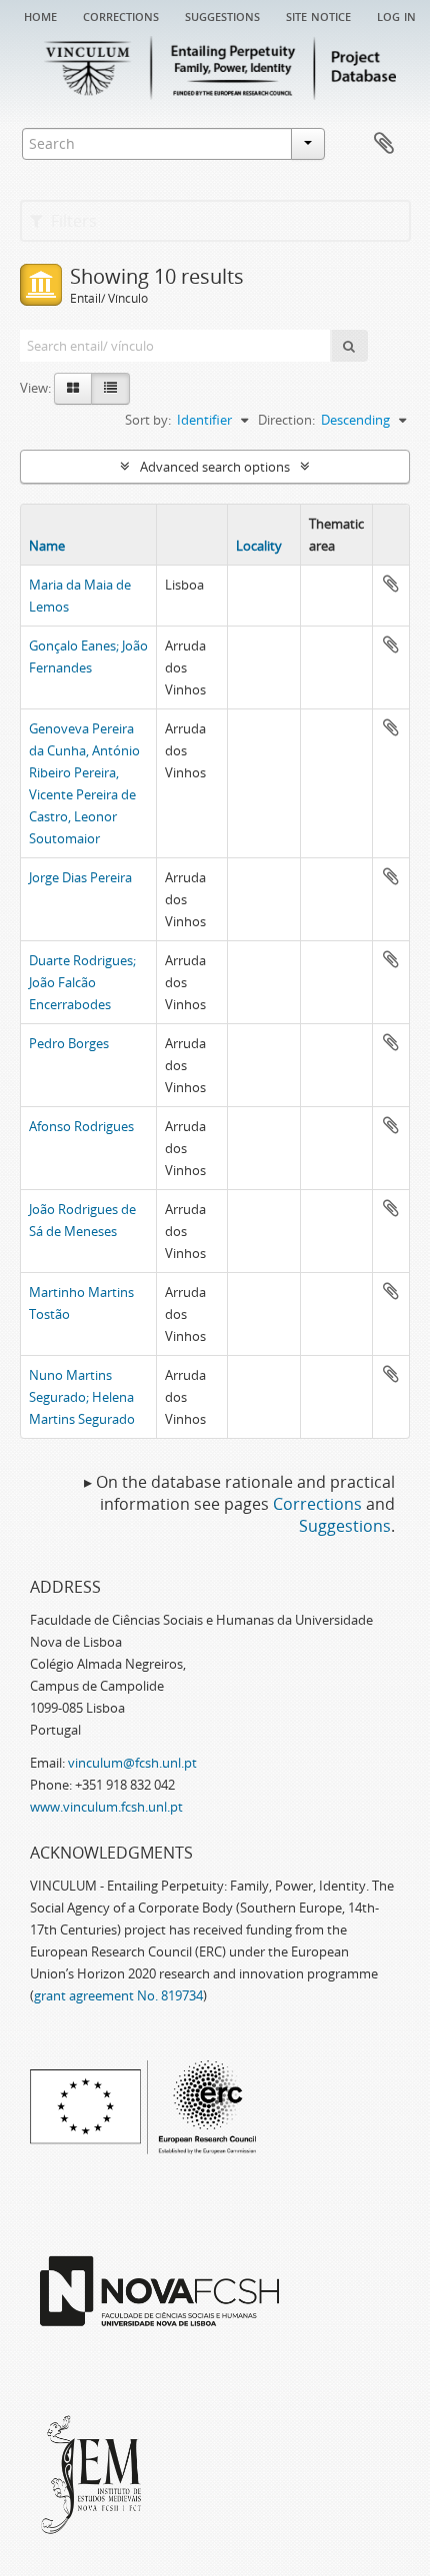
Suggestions (222, 15)
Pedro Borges (69, 1043)
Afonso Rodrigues (81, 1126)
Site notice (318, 15)
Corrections (121, 15)
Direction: (286, 420)
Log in (396, 15)
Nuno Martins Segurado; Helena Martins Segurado (82, 1397)
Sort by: (148, 420)
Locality (259, 546)
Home (40, 15)
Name (47, 546)
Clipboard (384, 144)
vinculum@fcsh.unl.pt (132, 1763)
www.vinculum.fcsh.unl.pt (106, 1807)
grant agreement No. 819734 (118, 1995)
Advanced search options (215, 467)
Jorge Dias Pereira (80, 877)
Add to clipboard (391, 584)
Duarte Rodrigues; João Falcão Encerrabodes (82, 982)
